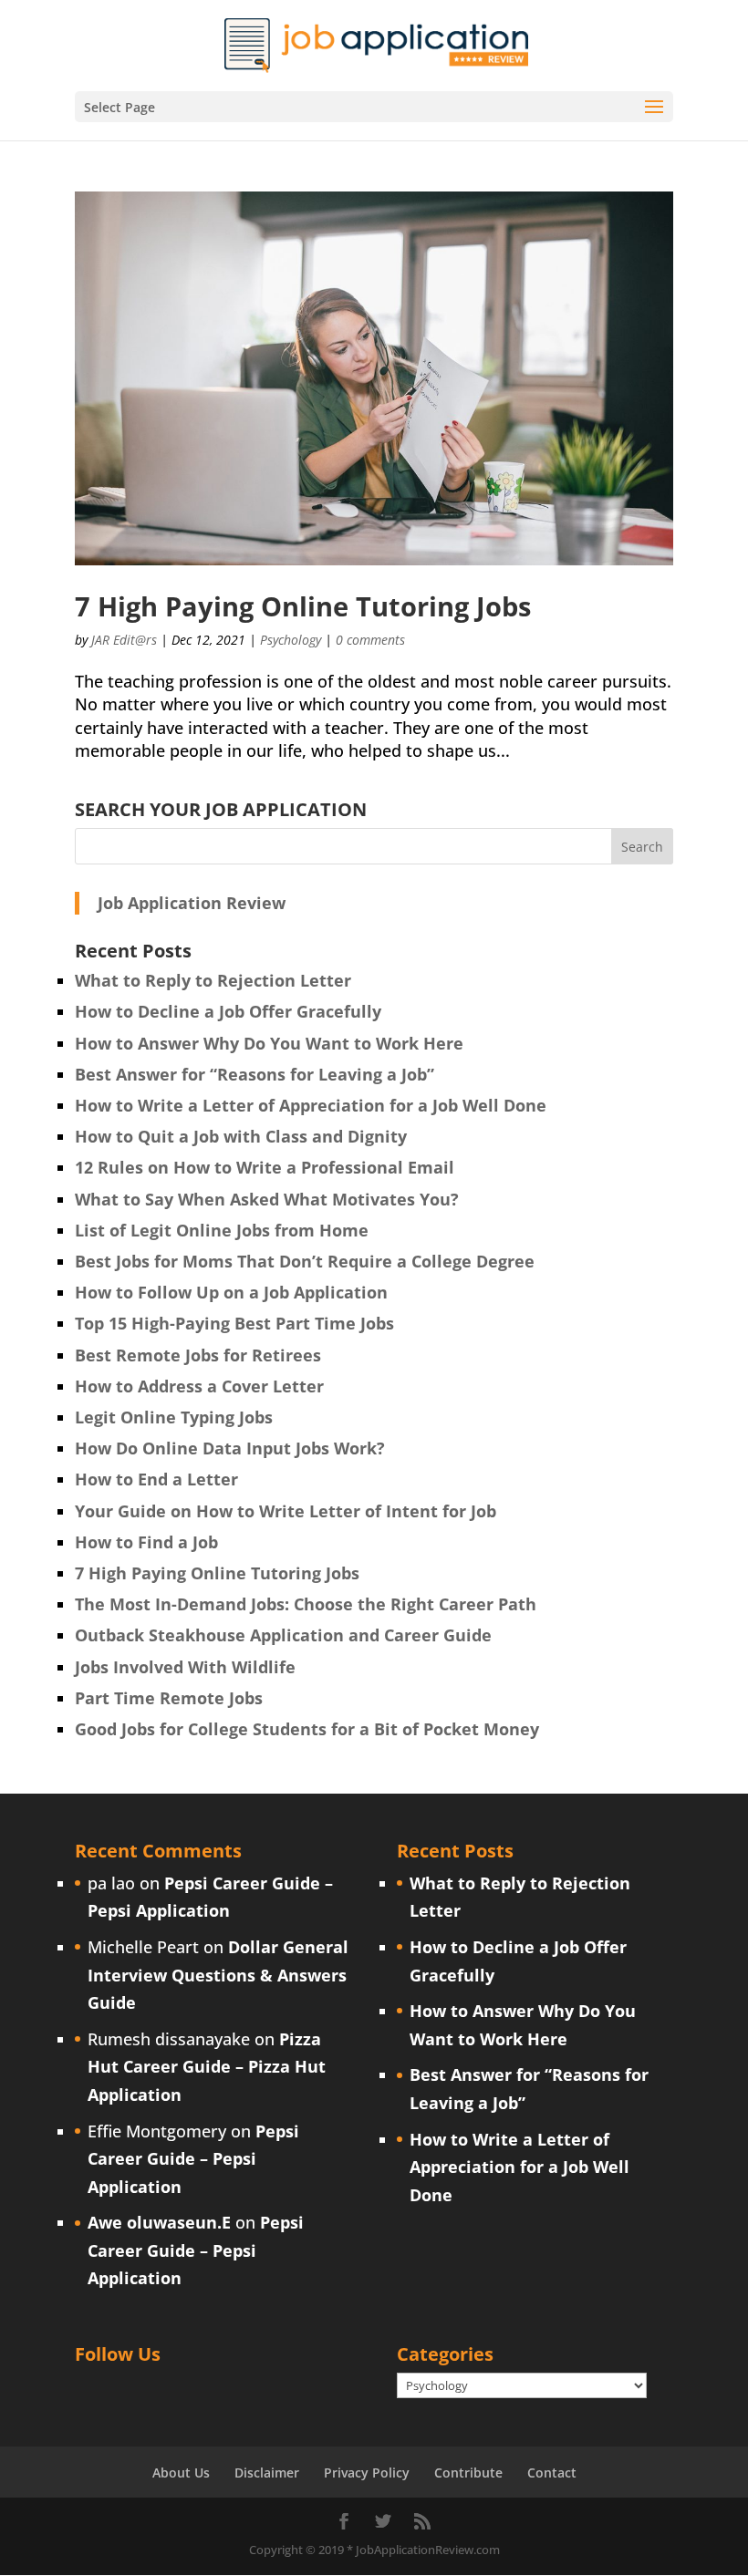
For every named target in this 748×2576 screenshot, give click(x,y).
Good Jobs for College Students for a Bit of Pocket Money (307, 1729)
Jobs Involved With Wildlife (185, 1667)
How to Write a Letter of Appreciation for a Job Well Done (311, 1105)
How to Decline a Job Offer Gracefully (228, 1011)
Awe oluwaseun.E (159, 2222)
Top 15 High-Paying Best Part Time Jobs (234, 1323)
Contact (552, 2473)
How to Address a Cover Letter (199, 1386)
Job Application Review (192, 903)
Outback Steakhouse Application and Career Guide (283, 1635)
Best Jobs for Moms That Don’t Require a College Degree (305, 1261)
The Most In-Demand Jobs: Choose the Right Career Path (306, 1604)
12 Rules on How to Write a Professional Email (265, 1167)
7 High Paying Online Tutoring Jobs (303, 606)
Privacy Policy (367, 2473)
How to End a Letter (156, 1479)
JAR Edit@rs (124, 640)
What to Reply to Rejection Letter (213, 980)
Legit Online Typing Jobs (174, 1417)
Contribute (468, 2473)
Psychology (291, 640)
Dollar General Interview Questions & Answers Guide (218, 1975)
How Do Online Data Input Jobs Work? (230, 1448)
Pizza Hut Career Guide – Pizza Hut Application (207, 2067)
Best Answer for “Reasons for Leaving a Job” (255, 1074)
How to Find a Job (146, 1542)
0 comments (370, 640)
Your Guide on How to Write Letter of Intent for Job (286, 1511)
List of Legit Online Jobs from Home (222, 1230)
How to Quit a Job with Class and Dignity (241, 1136)
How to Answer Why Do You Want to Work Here (269, 1043)
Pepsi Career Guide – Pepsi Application (193, 2159)
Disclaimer (267, 2473)
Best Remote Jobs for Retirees (198, 1355)
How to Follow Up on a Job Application (231, 1292)
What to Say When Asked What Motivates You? (267, 1199)
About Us (181, 2473)
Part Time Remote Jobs (169, 1698)
